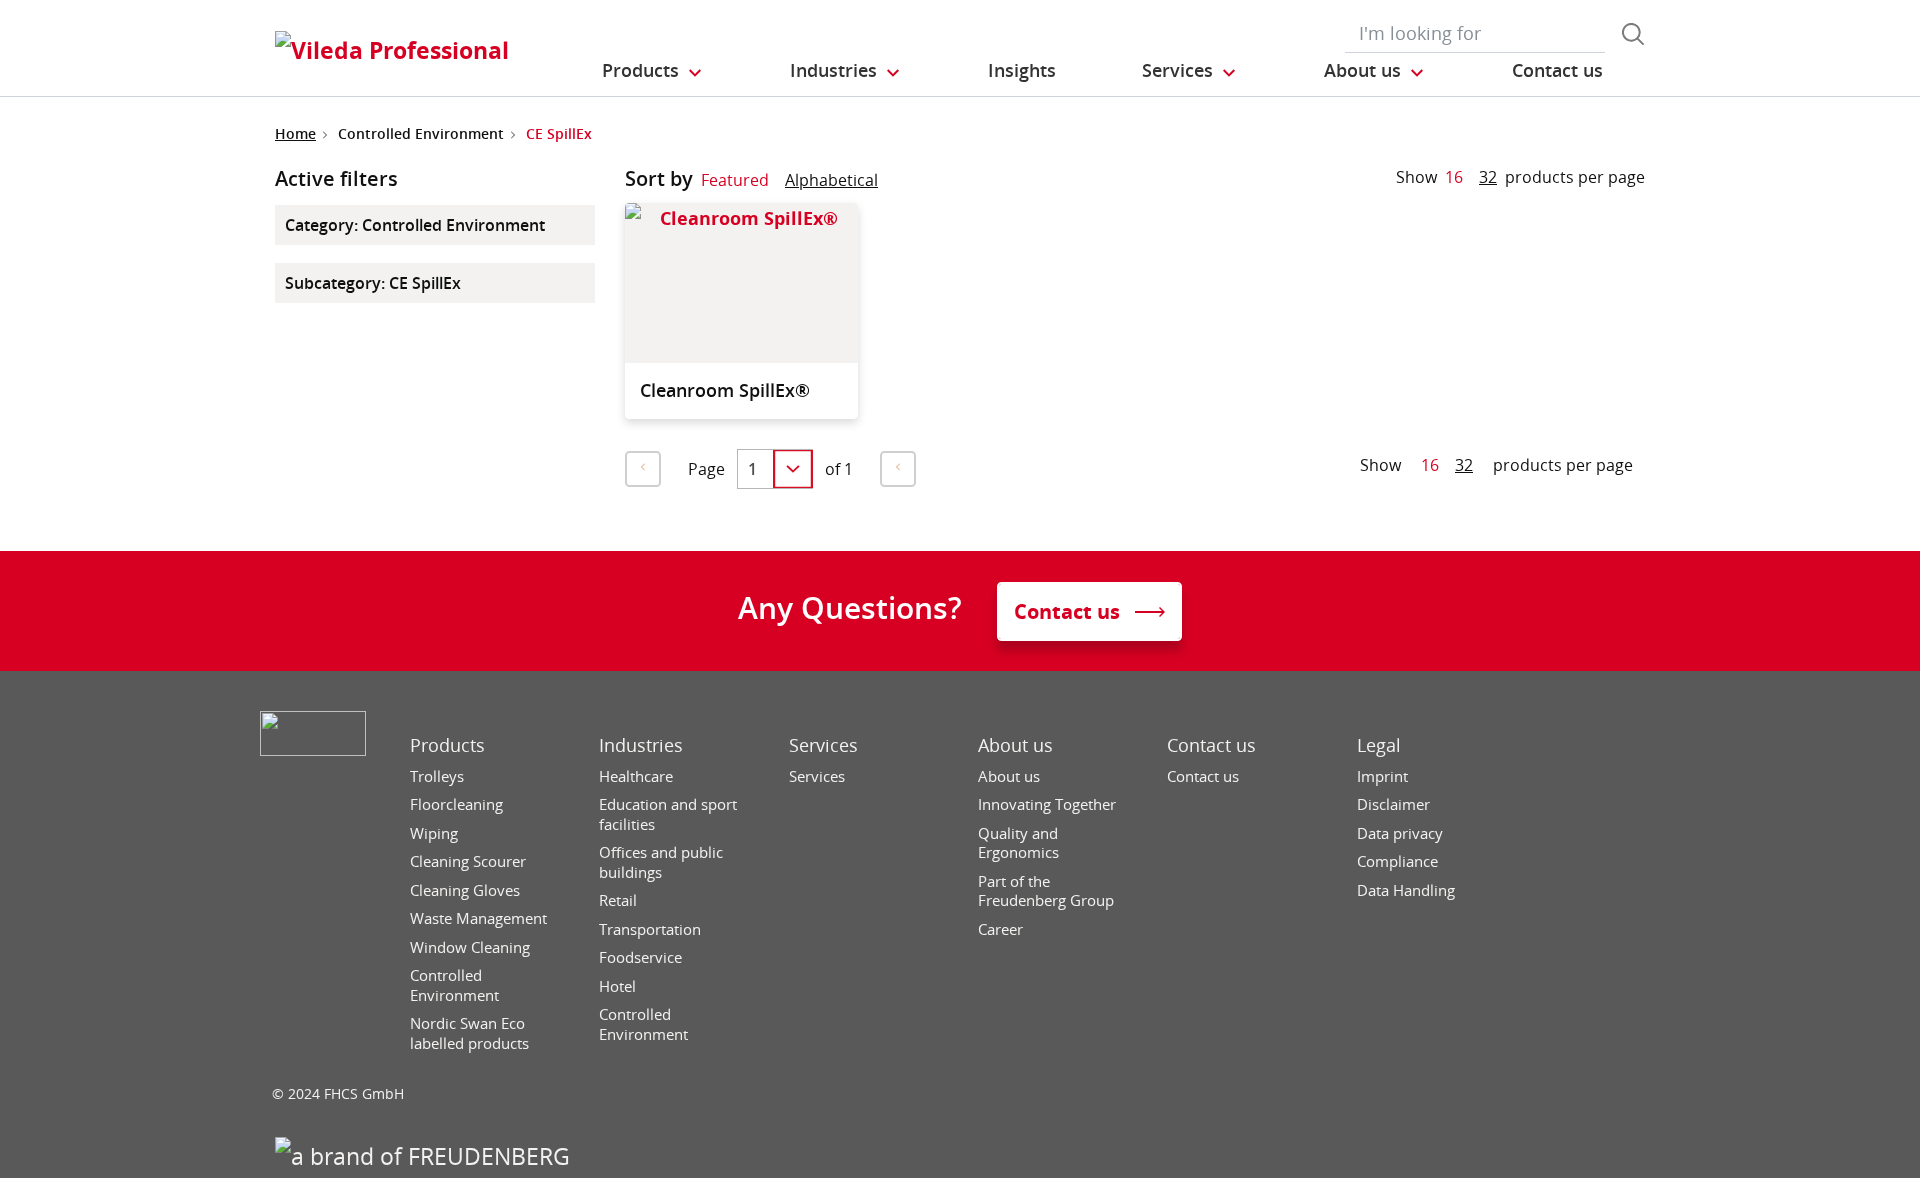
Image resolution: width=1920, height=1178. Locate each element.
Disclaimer (1393, 804)
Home (295, 133)
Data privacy (1400, 833)
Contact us (1211, 745)
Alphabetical (831, 180)
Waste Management (478, 918)
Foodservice (640, 957)
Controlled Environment (454, 985)
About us (1015, 745)
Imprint (1382, 776)
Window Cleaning (470, 947)
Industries (641, 745)
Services (823, 745)
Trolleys (437, 776)
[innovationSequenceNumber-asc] (894, 184)
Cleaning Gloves (465, 890)
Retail (618, 900)
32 (1488, 177)
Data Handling (1406, 890)
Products (447, 745)
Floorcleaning (456, 804)
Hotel (617, 986)
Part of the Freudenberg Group (1046, 891)
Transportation (650, 929)
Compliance (1397, 861)
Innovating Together (1047, 804)
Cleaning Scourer (468, 861)
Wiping (434, 833)
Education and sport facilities (668, 814)
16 (1454, 177)
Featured (735, 180)
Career (1000, 929)
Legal (1379, 745)
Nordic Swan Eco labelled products (469, 1033)
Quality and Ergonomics (1018, 843)
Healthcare (636, 776)
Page (706, 469)
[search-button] (1633, 34)
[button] (653, 71)
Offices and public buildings (661, 862)
